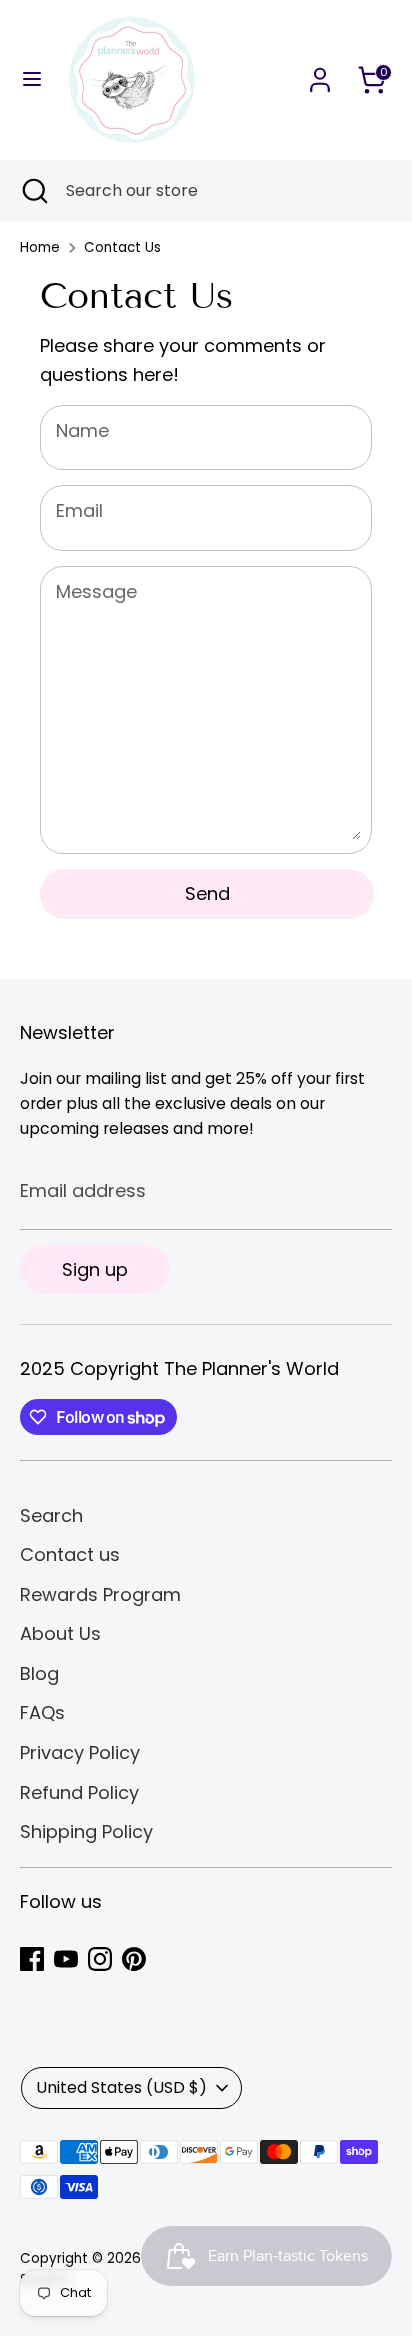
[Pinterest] (134, 1959)
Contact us (70, 1554)
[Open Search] (33, 191)
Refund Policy (79, 1792)
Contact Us (122, 247)
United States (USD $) (121, 2087)
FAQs (42, 1712)
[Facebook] (32, 1959)
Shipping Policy (86, 1831)
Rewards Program (100, 1594)
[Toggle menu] (32, 79)
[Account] (320, 73)
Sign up (95, 1269)
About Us (60, 1633)
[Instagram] (100, 1959)
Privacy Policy (80, 1752)
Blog (39, 1673)
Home (40, 247)
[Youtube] (66, 1959)
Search (51, 1515)
